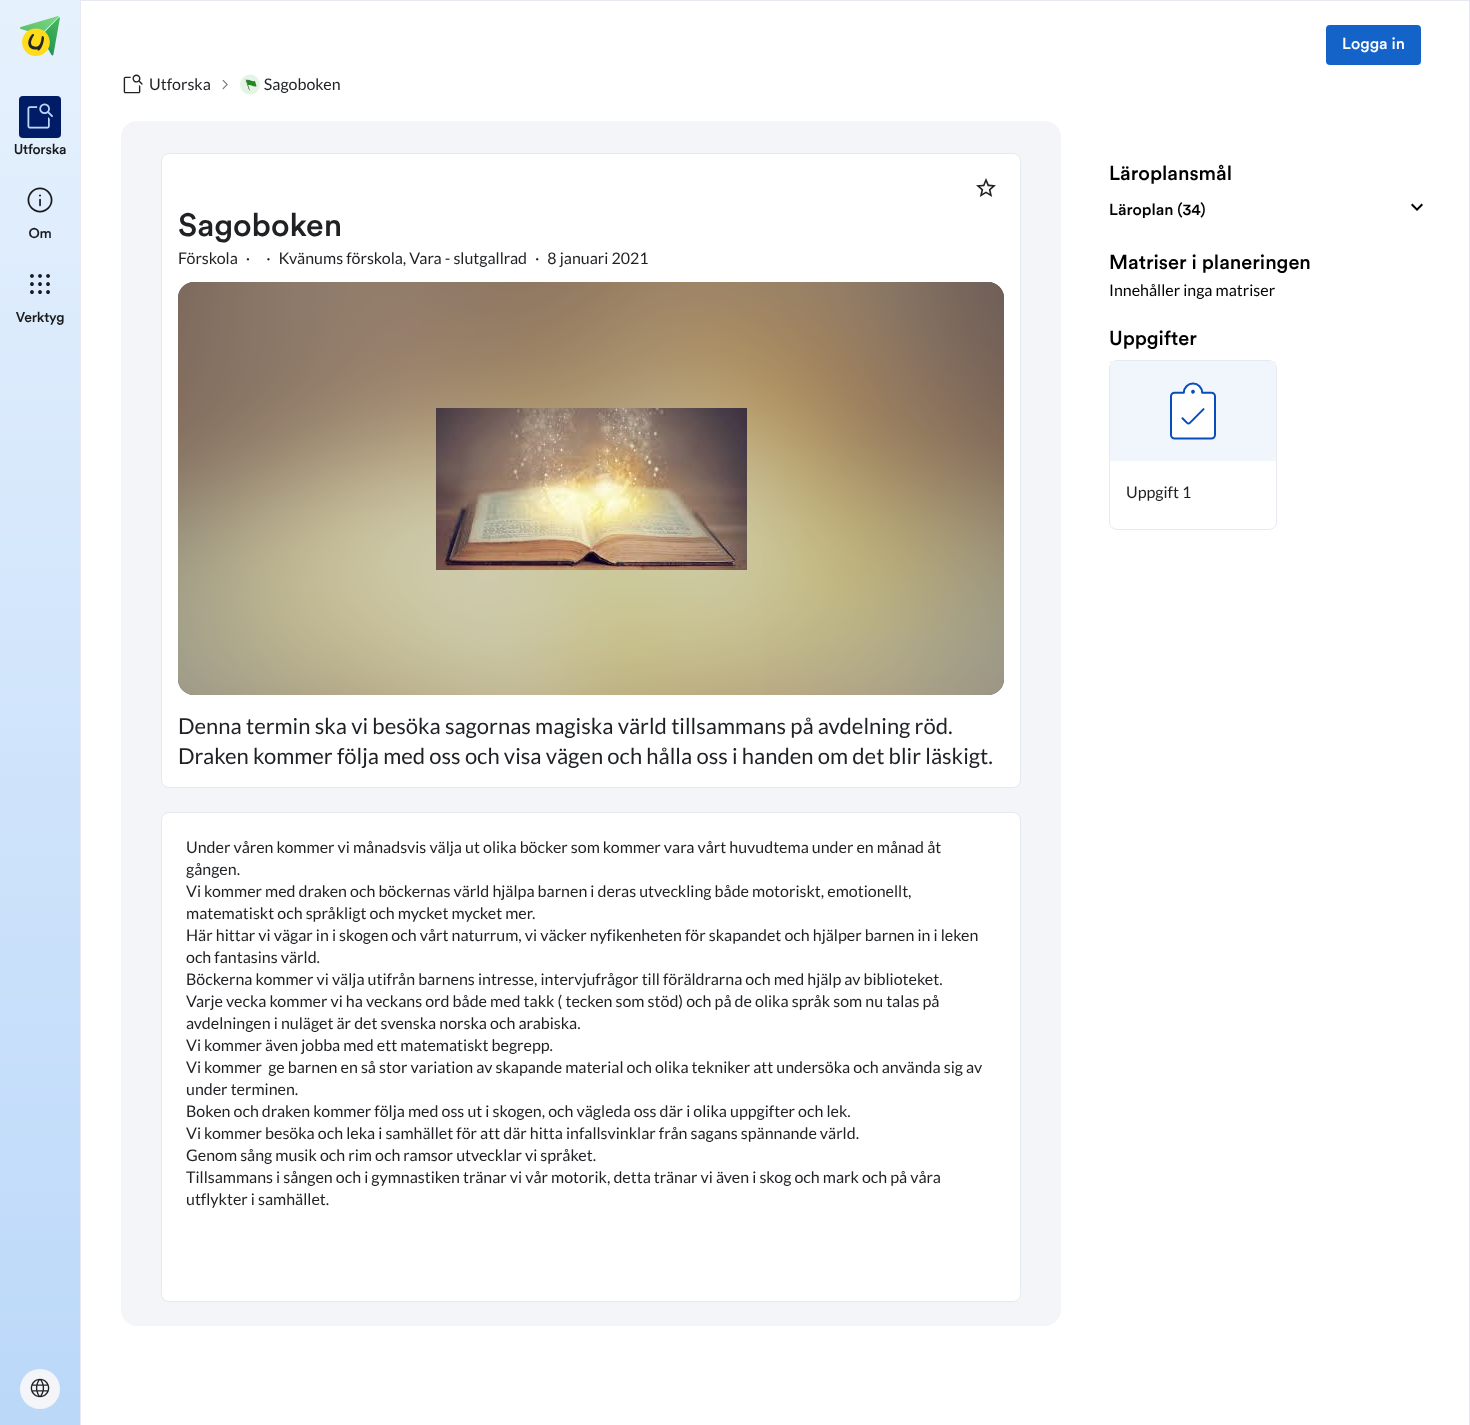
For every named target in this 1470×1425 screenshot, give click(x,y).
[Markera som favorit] (986, 188)
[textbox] (591, 1057)
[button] (1193, 445)
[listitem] (40, 128)
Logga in (1373, 45)
